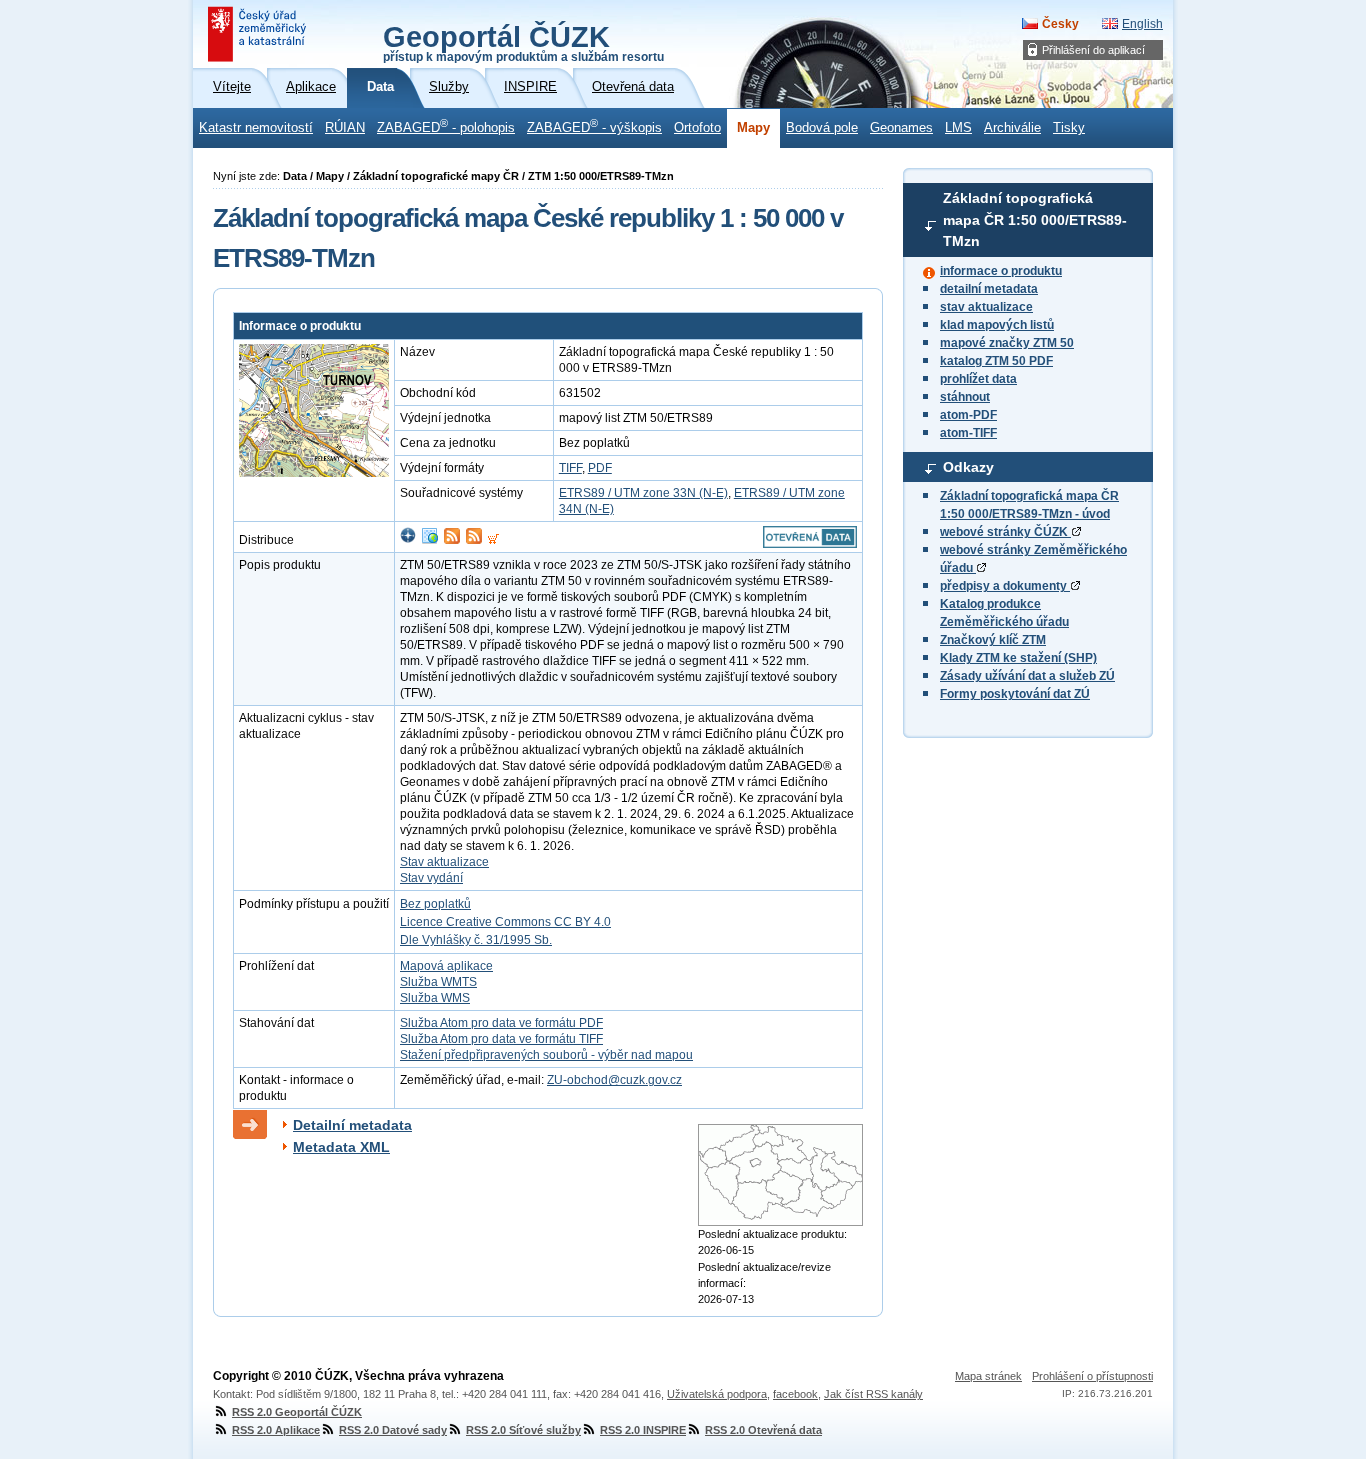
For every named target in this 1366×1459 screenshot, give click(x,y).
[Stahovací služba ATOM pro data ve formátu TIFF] (474, 540)
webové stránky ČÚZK (1005, 532)
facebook (795, 1394)
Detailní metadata (352, 1125)
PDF (600, 468)
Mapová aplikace (446, 966)
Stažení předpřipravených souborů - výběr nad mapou (546, 1055)
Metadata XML (341, 1147)
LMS (958, 128)
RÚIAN (345, 128)
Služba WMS (435, 998)
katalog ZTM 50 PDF (996, 361)
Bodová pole (822, 128)
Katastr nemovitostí (256, 128)
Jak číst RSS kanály (873, 1394)
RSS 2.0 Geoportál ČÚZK (297, 1412)
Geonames (901, 128)
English (1142, 24)
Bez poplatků (435, 904)
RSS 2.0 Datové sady (393, 1430)
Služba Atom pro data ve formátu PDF (501, 1023)
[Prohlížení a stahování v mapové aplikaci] (408, 540)
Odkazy (968, 467)
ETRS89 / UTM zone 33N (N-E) (643, 493)
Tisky (1069, 128)
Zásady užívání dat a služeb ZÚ (1027, 676)
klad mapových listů (997, 325)
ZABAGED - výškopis (594, 126)
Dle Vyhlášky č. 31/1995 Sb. (476, 940)
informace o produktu (1001, 271)
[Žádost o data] (493, 540)
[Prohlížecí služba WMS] (430, 540)
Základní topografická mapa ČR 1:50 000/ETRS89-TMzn (1035, 219)
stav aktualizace (986, 307)
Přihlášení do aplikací (1093, 50)
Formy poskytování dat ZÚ (1015, 694)
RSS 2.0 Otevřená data (763, 1430)
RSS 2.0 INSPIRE (643, 1430)
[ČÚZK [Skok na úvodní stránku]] (259, 34)
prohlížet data (978, 379)
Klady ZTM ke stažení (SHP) (1018, 658)
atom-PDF (968, 415)
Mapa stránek (988, 1376)
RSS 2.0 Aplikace (276, 1430)
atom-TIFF (968, 433)
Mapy (753, 128)
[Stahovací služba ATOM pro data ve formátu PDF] (452, 540)
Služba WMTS (438, 982)
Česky (1060, 24)
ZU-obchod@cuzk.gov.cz (614, 1080)
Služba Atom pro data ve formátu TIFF (501, 1039)
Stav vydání (431, 878)
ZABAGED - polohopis (446, 126)
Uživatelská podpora (717, 1394)
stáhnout (965, 397)
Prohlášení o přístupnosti (1092, 1376)
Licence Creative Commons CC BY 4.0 (505, 922)
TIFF (570, 468)
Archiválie (1012, 128)
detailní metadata (989, 289)
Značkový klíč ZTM (993, 640)
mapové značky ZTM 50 (1007, 343)
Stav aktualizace (444, 862)
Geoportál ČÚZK (523, 42)
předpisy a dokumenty (1005, 586)
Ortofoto (697, 128)
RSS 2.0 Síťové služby (523, 1430)
